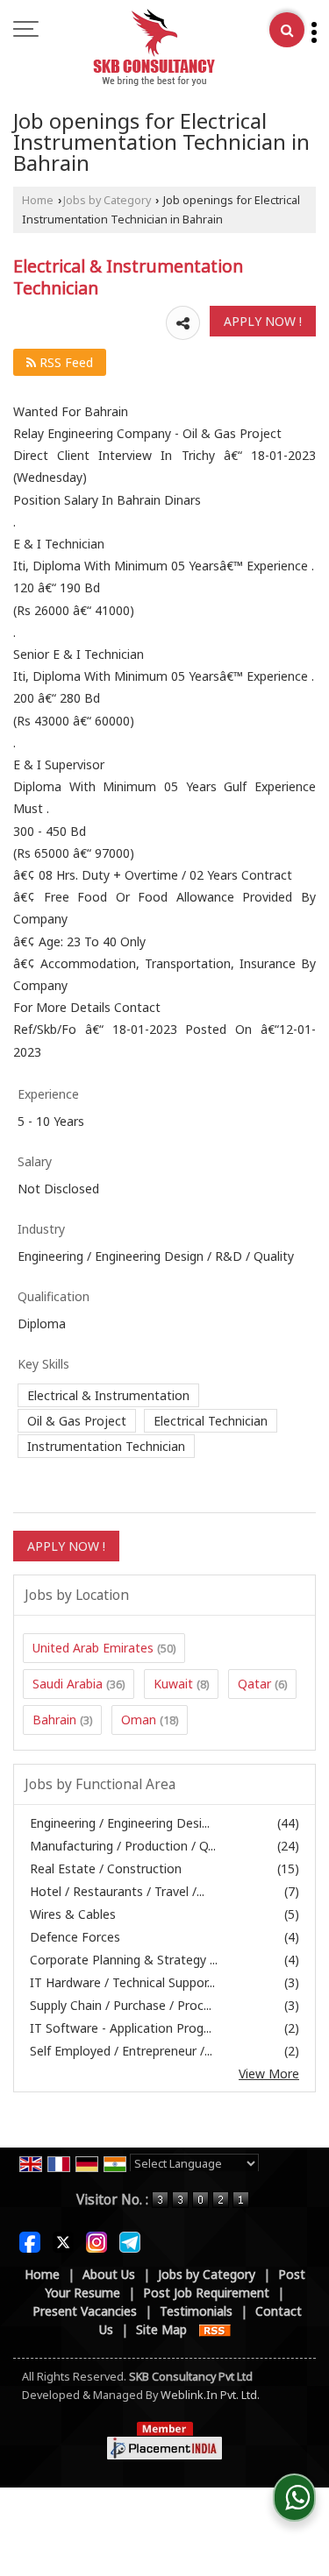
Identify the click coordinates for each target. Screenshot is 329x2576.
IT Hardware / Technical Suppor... (122, 1982)
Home (38, 200)
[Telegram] (130, 2240)
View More (269, 2074)
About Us (109, 2274)
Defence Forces (75, 1937)
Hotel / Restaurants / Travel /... (117, 1891)
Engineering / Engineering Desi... (120, 1823)
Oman (139, 1720)
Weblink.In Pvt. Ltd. (210, 2395)
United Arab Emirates (93, 1648)
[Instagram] (97, 2240)
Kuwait (173, 1684)
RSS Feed (64, 362)
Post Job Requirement (206, 2293)
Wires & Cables (73, 1914)
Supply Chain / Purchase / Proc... (121, 2005)
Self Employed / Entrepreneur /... (121, 2051)
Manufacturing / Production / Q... (123, 1846)
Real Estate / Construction (106, 1868)
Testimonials (196, 2311)
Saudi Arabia (68, 1684)
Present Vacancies (85, 2311)
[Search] (287, 30)
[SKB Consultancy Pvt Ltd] (154, 48)
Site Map (161, 2329)
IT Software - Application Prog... (121, 2028)
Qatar (254, 1684)
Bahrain (54, 1720)
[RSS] (215, 2329)
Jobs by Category (107, 200)
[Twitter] (63, 2240)
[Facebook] (30, 2240)
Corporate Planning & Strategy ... (124, 1960)
